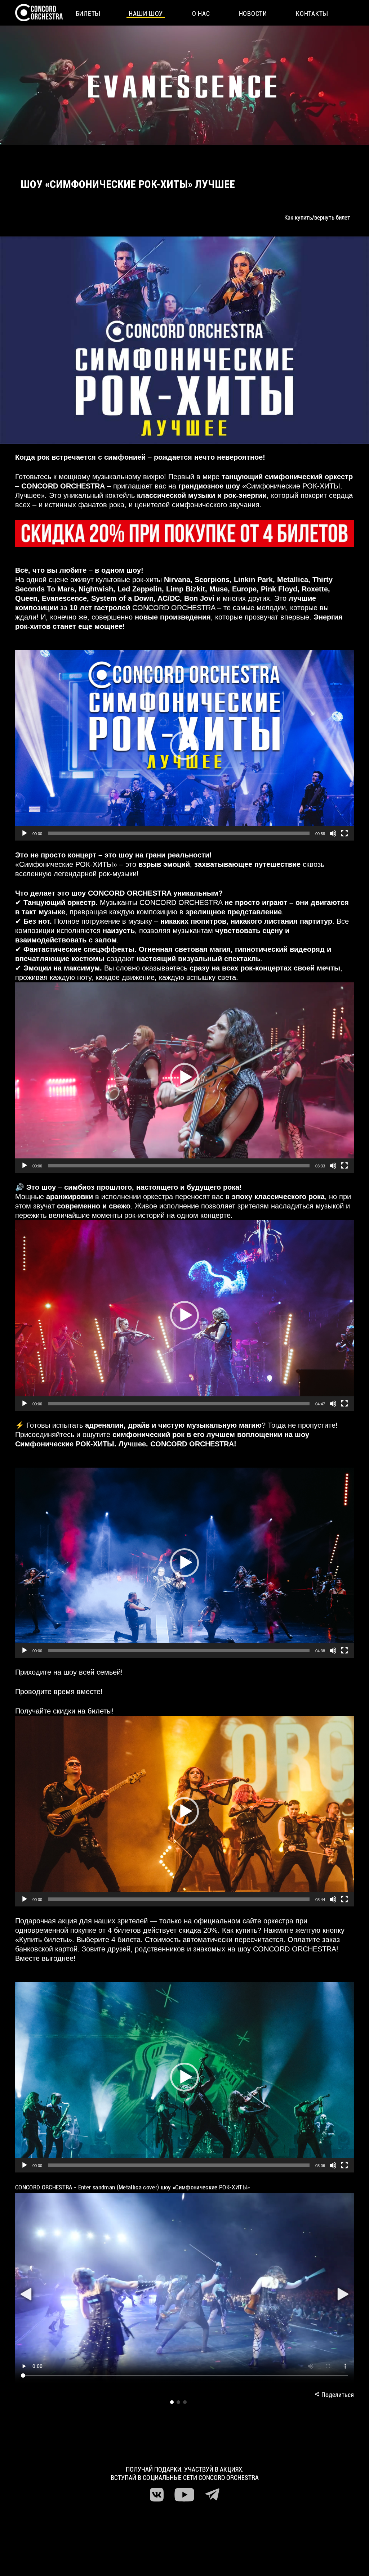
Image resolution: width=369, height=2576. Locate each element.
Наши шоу (146, 13)
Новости (253, 13)
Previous (26, 2294)
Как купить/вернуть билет (317, 217)
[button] (184, 746)
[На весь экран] (344, 833)
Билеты (88, 13)
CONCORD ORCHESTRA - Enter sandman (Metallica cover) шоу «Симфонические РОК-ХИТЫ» (132, 2187)
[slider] (179, 833)
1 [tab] (172, 2402)
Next (343, 2294)
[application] (184, 745)
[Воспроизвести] (25, 833)
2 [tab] (178, 2402)
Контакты (312, 13)
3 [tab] (185, 2402)
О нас (201, 13)
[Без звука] (333, 833)
